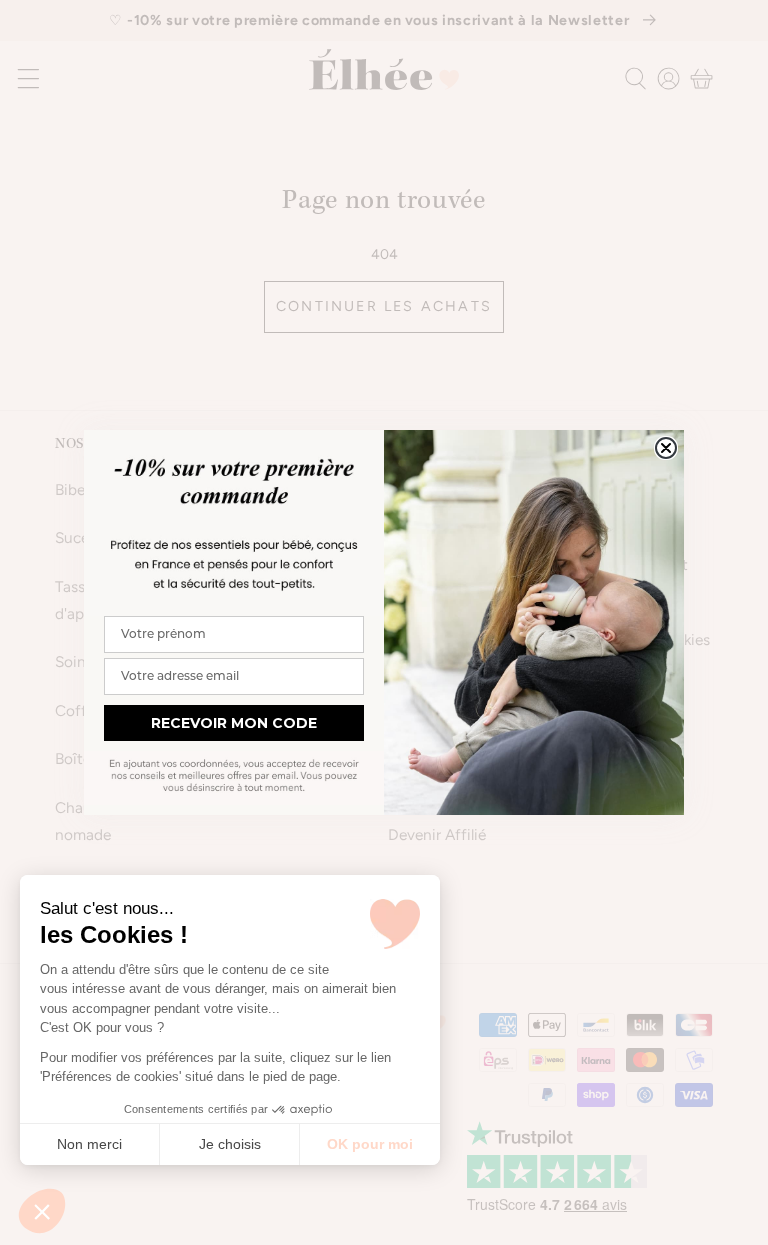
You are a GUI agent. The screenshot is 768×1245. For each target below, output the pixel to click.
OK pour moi (370, 1144)
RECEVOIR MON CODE (234, 723)
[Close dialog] (666, 448)
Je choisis (230, 1144)
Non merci (89, 1144)
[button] (42, 1211)
